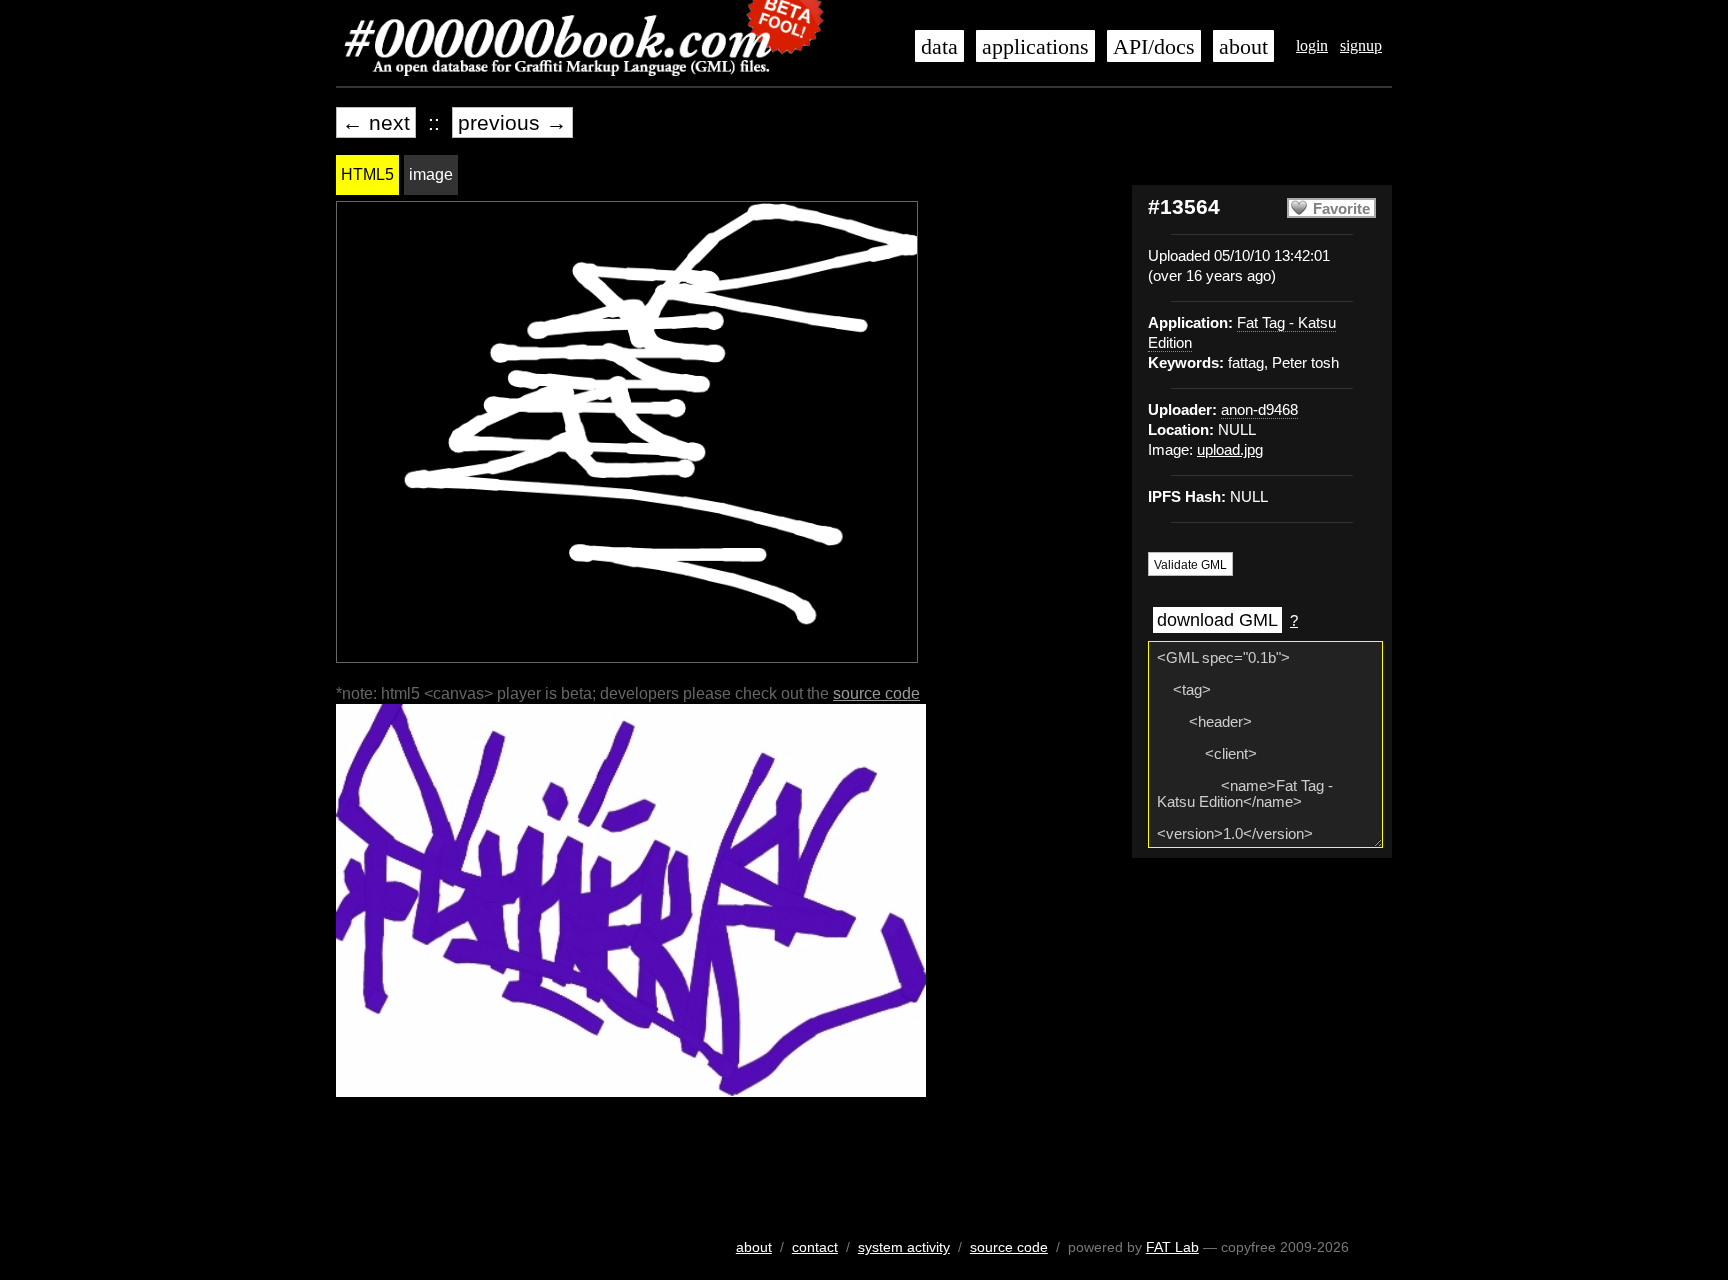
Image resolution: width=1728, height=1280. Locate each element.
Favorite (1341, 209)
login (1312, 45)
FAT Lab (1172, 1247)
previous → (512, 122)
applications (1035, 47)
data (939, 47)
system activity (904, 1247)
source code (876, 693)
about (1243, 47)
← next (376, 122)
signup (1361, 45)
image (431, 174)
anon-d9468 (1259, 410)
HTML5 (367, 174)
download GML (1217, 620)
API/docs (1154, 47)
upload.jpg (1230, 450)
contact (815, 1247)
